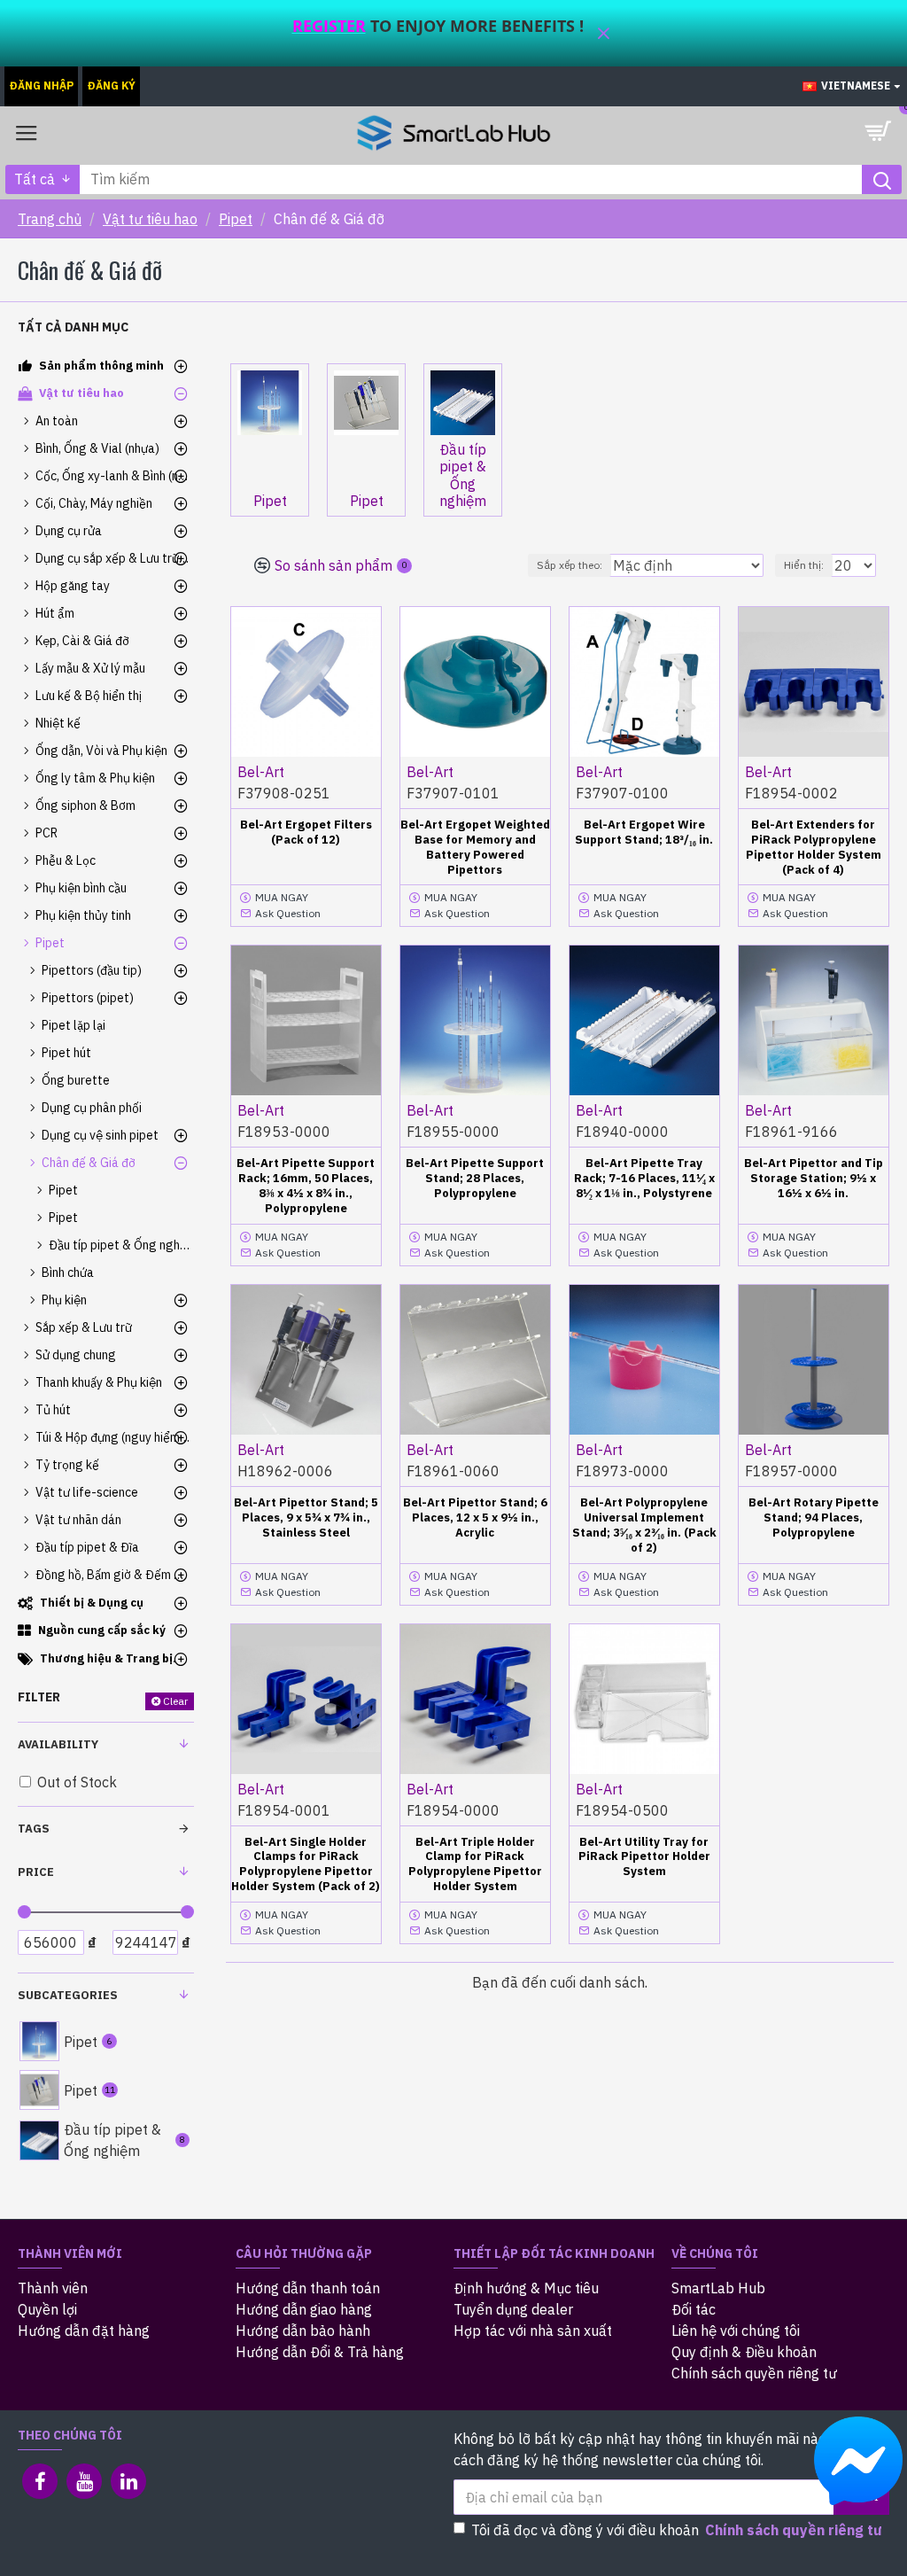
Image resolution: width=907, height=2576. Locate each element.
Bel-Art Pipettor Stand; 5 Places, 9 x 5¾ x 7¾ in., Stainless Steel (306, 1518)
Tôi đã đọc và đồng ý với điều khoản (677, 2530)
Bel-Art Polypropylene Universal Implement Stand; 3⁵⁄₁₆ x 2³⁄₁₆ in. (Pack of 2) (644, 1525)
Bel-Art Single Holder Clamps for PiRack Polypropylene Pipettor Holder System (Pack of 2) (306, 1865)
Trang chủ (50, 219)
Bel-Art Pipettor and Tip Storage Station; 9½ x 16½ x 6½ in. (814, 1179)
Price (36, 1872)
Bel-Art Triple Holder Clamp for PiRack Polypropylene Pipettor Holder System (475, 1865)
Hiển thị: (804, 565)
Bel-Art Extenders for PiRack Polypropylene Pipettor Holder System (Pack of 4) (814, 848)
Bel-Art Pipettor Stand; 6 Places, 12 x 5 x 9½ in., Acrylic (475, 1518)
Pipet (236, 219)
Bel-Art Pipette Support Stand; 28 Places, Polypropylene (475, 1179)
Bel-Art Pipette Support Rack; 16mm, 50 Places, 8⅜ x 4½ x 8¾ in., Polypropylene (306, 1186)
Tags (34, 1829)
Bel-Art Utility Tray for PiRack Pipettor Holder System (644, 1857)
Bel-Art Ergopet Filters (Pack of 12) (306, 833)
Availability (58, 1744)
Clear (175, 1701)
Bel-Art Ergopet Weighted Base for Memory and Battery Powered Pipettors (475, 848)
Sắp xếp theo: (570, 565)
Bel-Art (261, 772)
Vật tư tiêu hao (150, 219)
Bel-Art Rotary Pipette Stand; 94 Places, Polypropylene (814, 1518)
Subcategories (68, 1995)
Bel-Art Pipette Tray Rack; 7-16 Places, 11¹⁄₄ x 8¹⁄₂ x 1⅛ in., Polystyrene (644, 1179)
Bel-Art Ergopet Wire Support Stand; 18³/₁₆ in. (644, 833)
